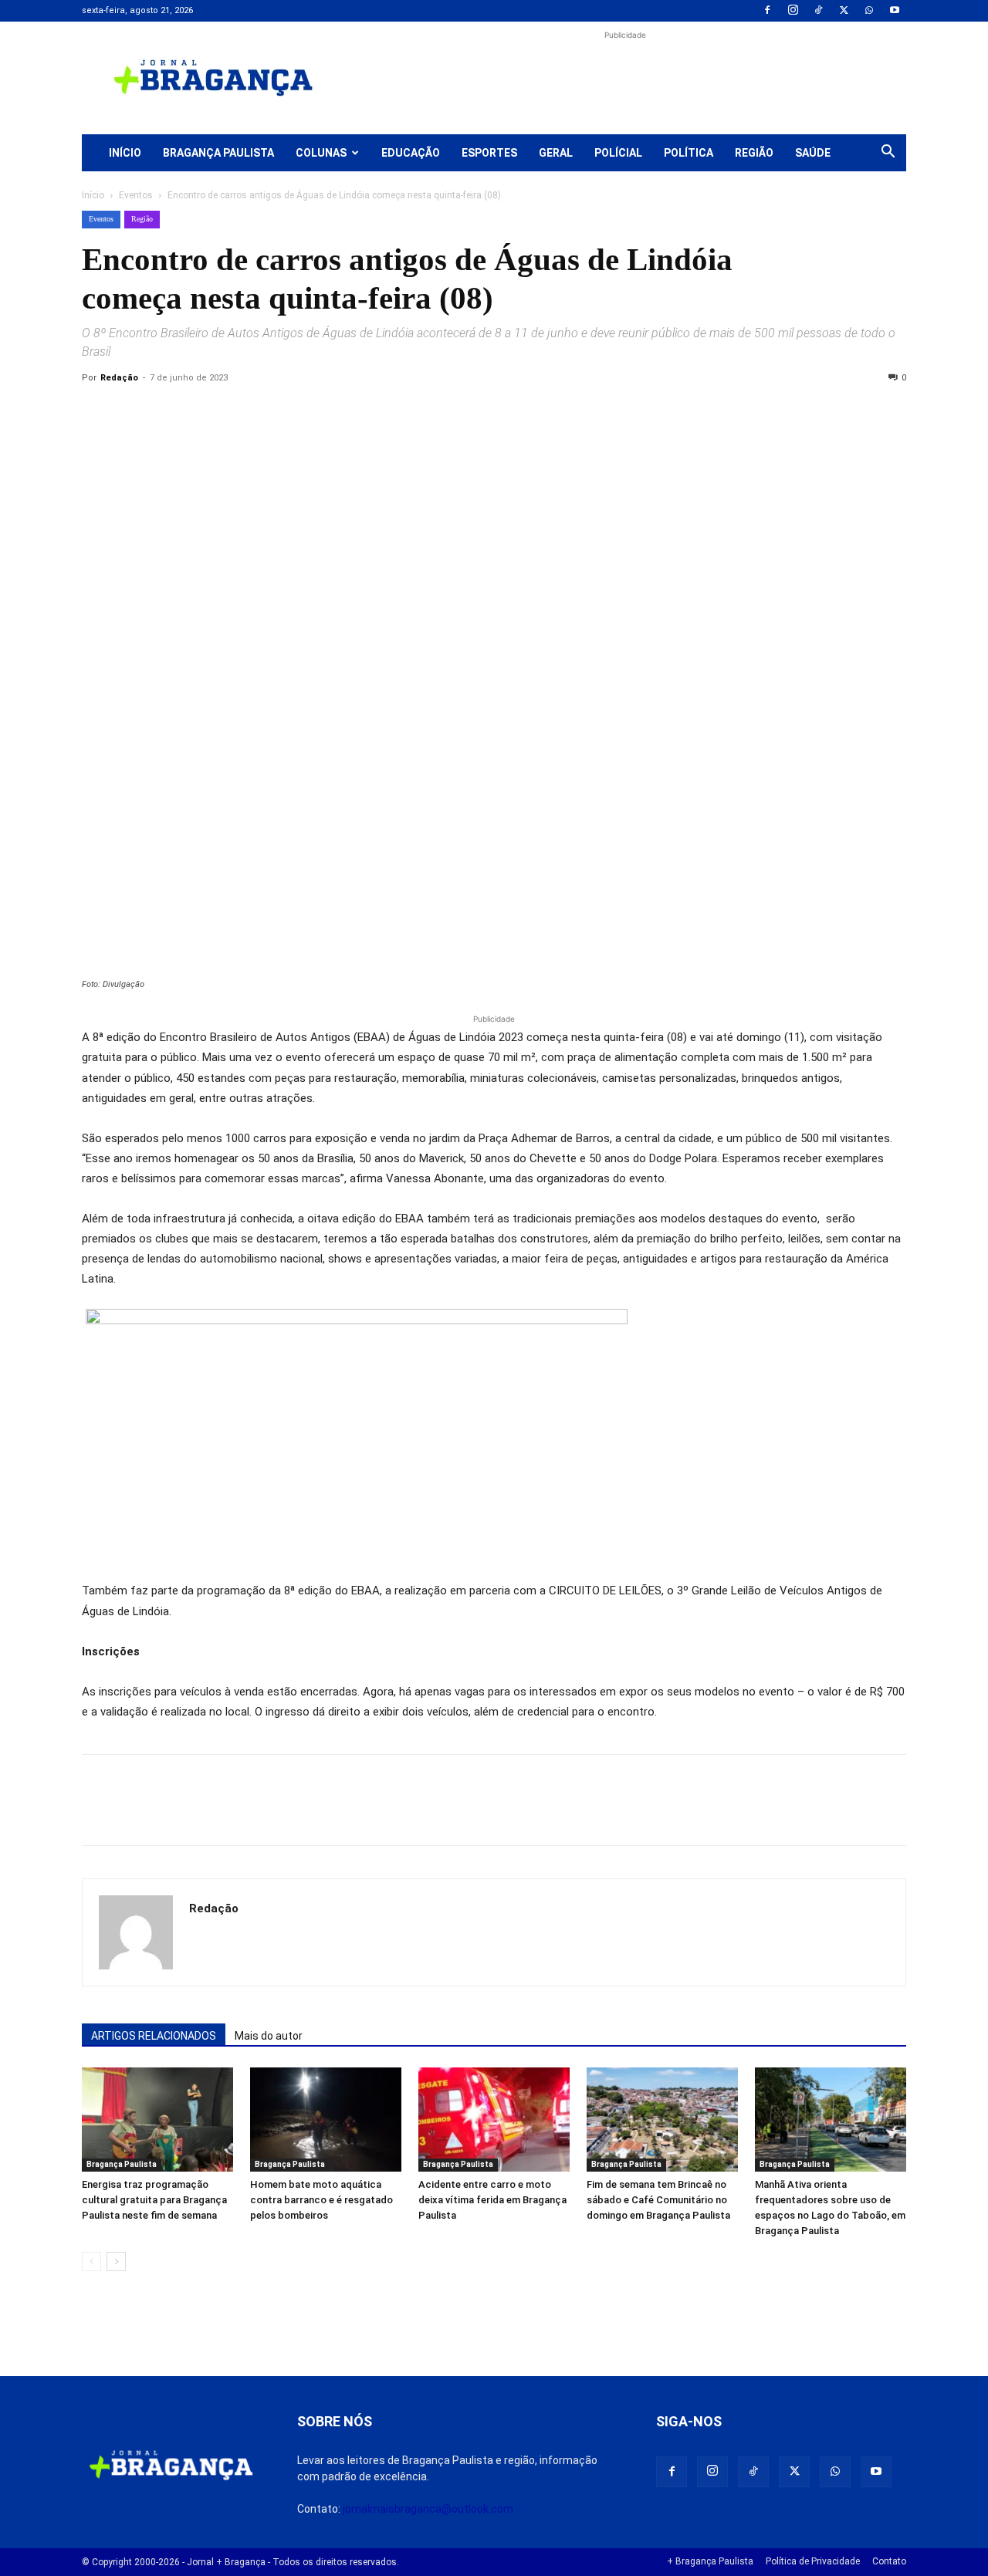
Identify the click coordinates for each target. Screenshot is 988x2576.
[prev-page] (91, 2262)
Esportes (489, 153)
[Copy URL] (97, 413)
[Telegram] (310, 413)
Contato (889, 2561)
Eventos (136, 195)
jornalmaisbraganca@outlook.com (428, 2509)
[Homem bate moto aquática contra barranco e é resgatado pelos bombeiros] (326, 2120)
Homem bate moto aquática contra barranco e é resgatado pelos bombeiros (321, 2200)
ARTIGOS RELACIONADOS (154, 2036)
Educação (411, 153)
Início (125, 153)
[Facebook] (767, 11)
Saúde (813, 153)
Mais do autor (269, 2036)
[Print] (275, 413)
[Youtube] (895, 11)
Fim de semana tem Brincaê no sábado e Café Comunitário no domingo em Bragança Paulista (658, 2200)
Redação (119, 378)
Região (754, 153)
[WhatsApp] (869, 11)
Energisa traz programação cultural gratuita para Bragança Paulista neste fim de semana (154, 2200)
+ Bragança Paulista (710, 2561)
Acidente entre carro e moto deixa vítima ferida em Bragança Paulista (492, 2200)
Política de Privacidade (813, 2561)
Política (689, 153)
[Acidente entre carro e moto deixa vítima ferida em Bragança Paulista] (494, 2120)
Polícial (618, 153)
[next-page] (116, 2262)
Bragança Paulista (218, 153)
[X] (844, 11)
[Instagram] (793, 11)
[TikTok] (818, 11)
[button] (888, 154)
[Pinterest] (204, 413)
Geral (556, 153)
